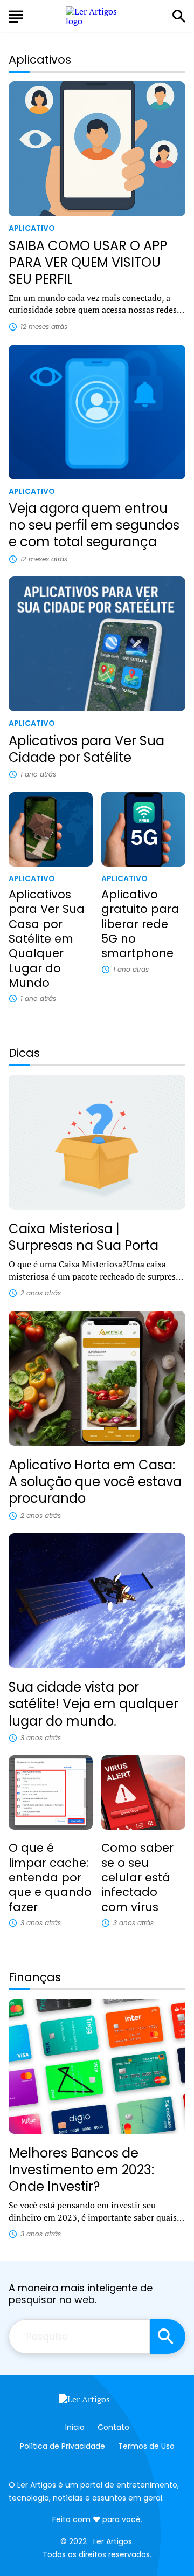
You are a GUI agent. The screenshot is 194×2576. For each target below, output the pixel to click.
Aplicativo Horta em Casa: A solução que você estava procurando (95, 1482)
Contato (113, 2427)
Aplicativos (40, 60)
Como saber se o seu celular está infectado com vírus (137, 1877)
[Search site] (168, 2337)
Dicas (24, 1053)
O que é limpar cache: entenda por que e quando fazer (50, 1877)
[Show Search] (179, 16)
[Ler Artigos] (97, 2402)
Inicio (75, 2427)
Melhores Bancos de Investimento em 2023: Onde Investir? (81, 2170)
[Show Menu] (16, 15)
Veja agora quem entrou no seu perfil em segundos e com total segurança (94, 525)
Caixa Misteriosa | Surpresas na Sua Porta (84, 1237)
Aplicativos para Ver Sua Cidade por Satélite (86, 749)
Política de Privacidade (63, 2446)
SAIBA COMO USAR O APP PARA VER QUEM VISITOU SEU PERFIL (88, 262)
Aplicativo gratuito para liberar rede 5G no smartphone (140, 924)
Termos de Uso (146, 2446)
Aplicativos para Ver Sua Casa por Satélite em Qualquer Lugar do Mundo (47, 939)
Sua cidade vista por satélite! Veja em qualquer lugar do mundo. (93, 1704)
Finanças (35, 1977)
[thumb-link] (97, 149)
